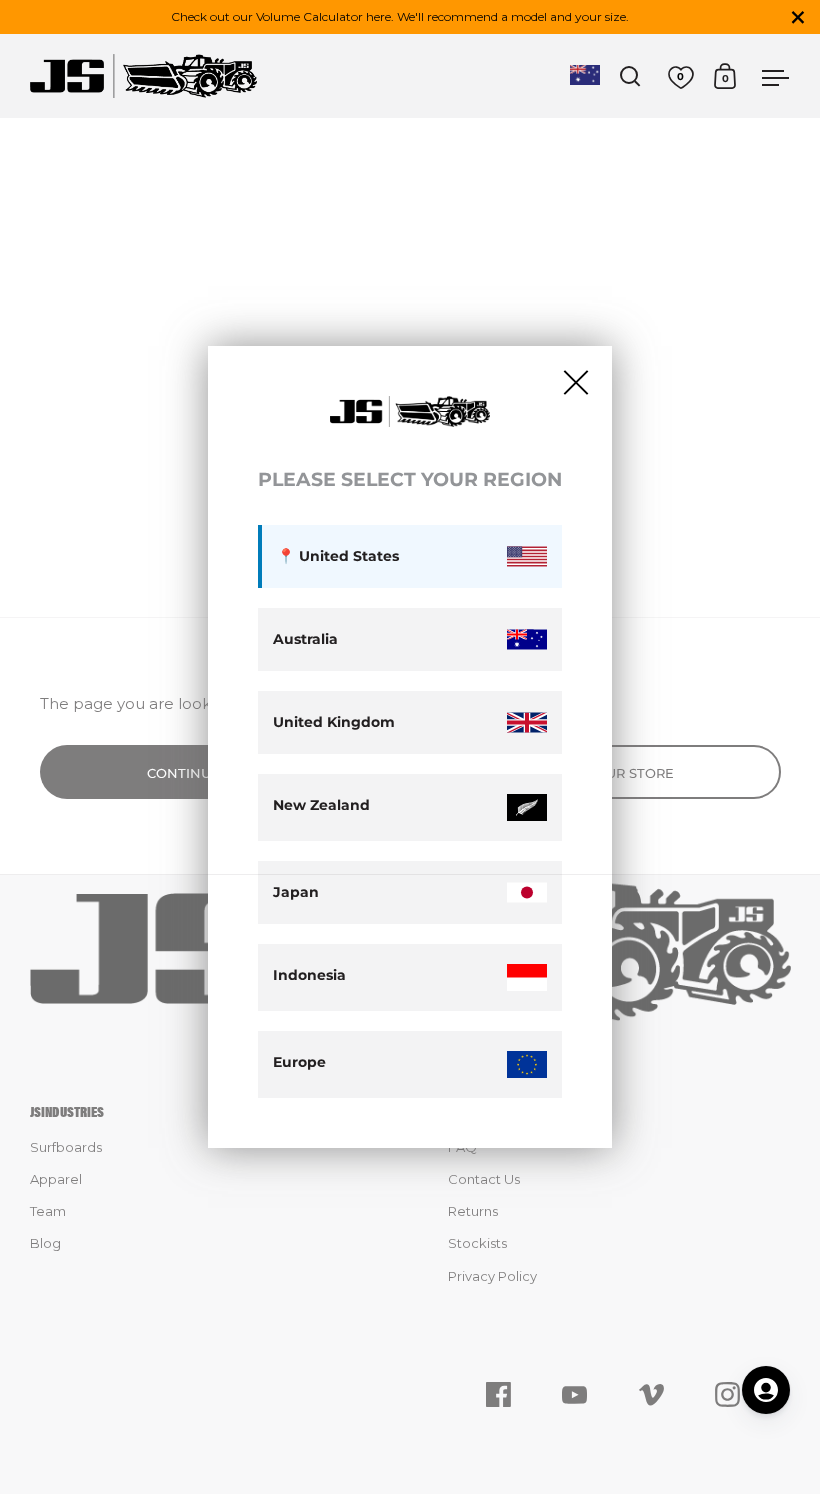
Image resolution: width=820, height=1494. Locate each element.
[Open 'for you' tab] (766, 1390)
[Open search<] (630, 76)
